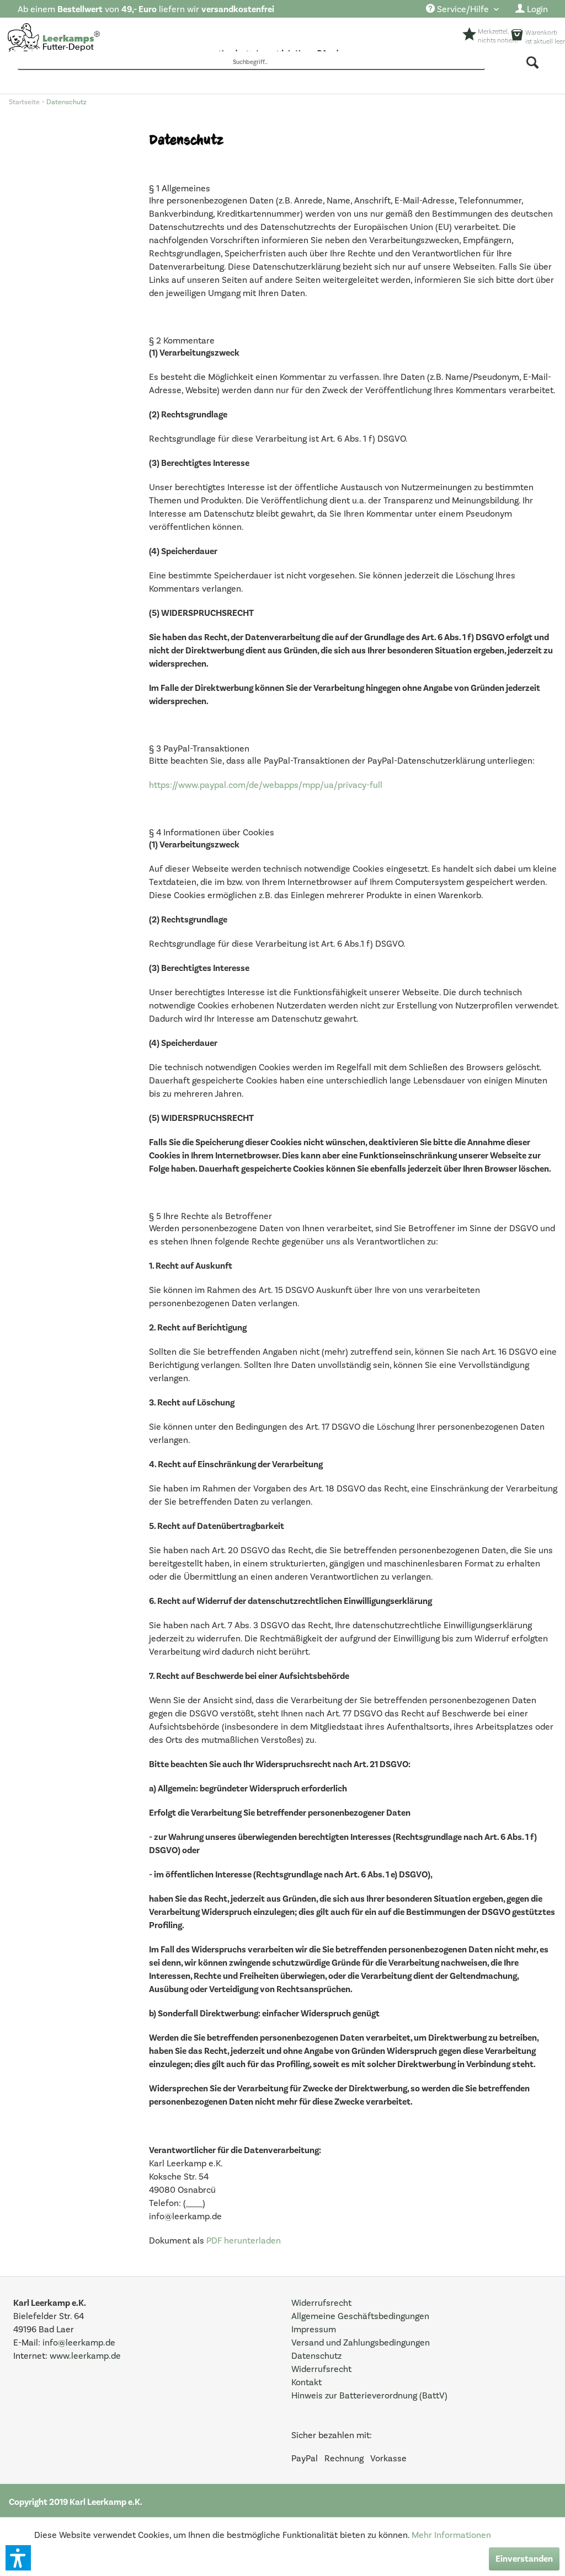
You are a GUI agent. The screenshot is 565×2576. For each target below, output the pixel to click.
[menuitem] (462, 10)
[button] (18, 2558)
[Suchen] (533, 62)
